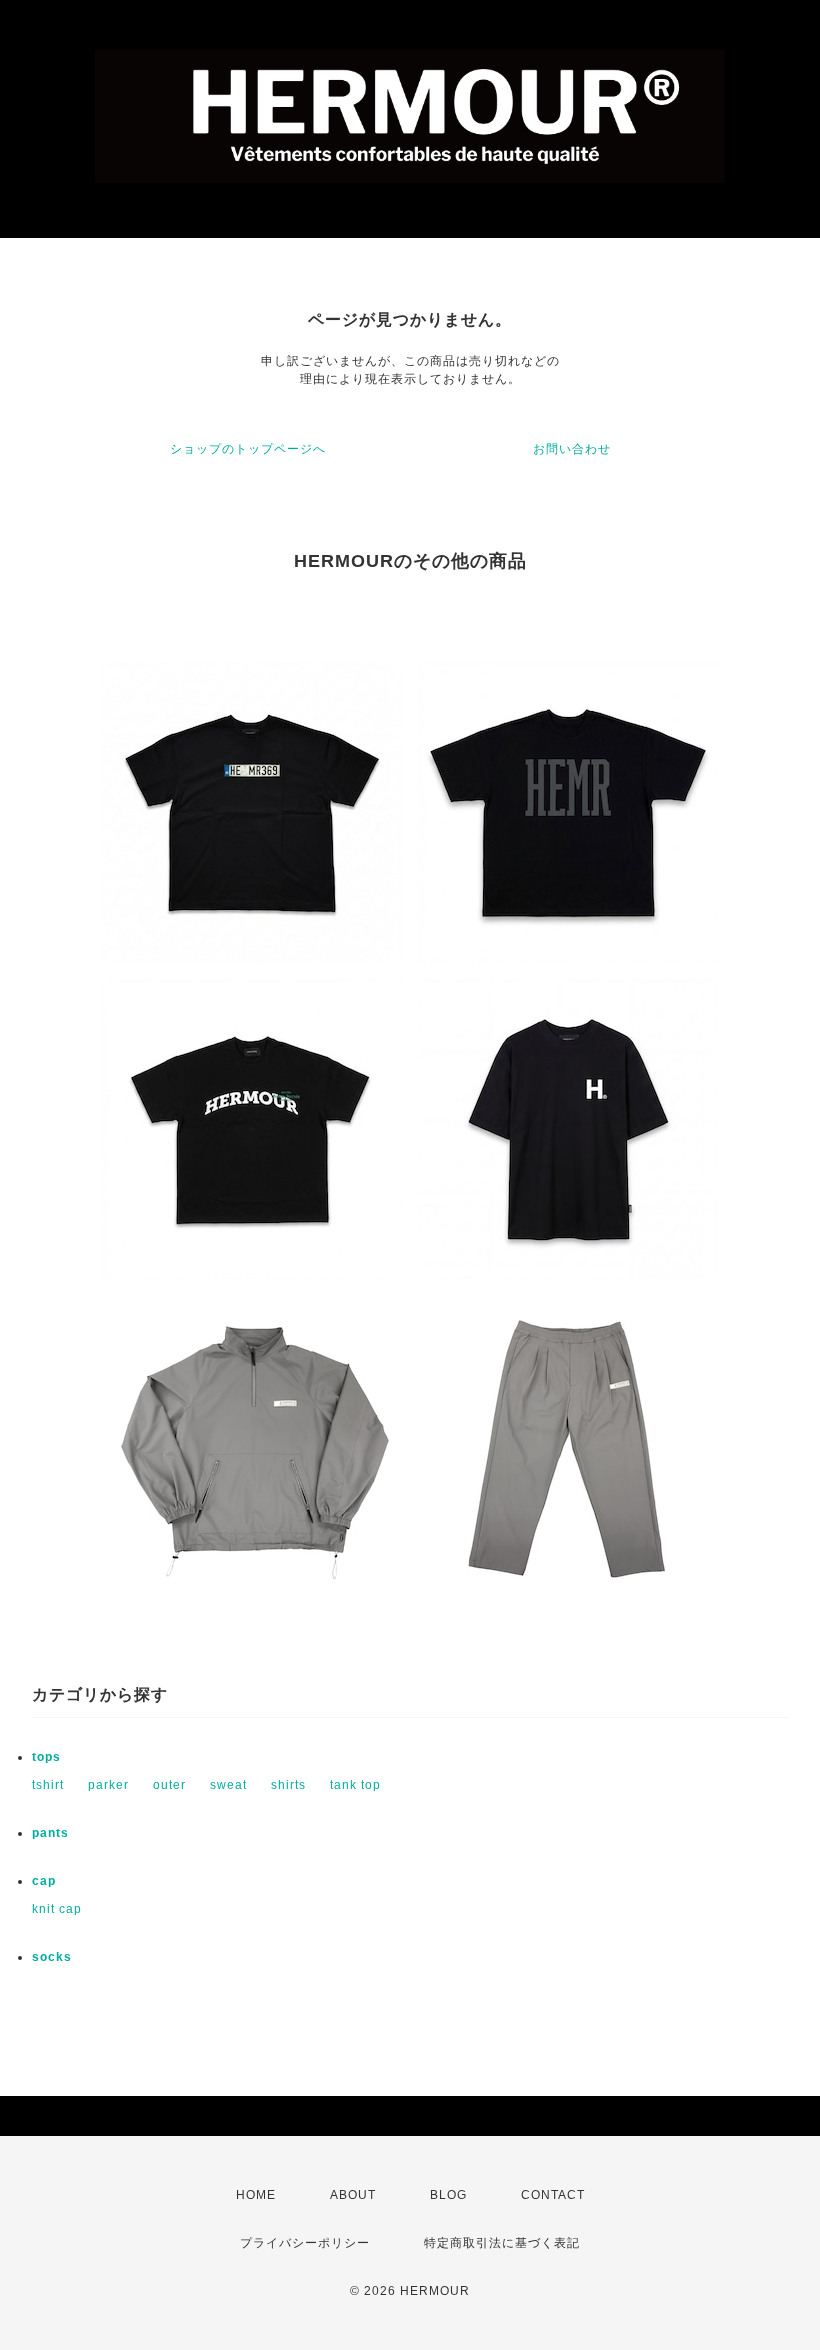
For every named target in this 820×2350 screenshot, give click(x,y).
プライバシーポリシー (305, 2243)
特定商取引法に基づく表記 (502, 2243)
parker (108, 1785)
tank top (355, 1785)
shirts (288, 1785)
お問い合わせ (572, 449)
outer (169, 1785)
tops (46, 1757)
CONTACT (553, 2195)
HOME (256, 2195)
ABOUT (353, 2195)
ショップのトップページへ (248, 449)
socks (52, 1957)
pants (50, 1833)
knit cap (57, 1909)
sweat (228, 1785)
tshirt (48, 1785)
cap (44, 1881)
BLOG (448, 2195)
